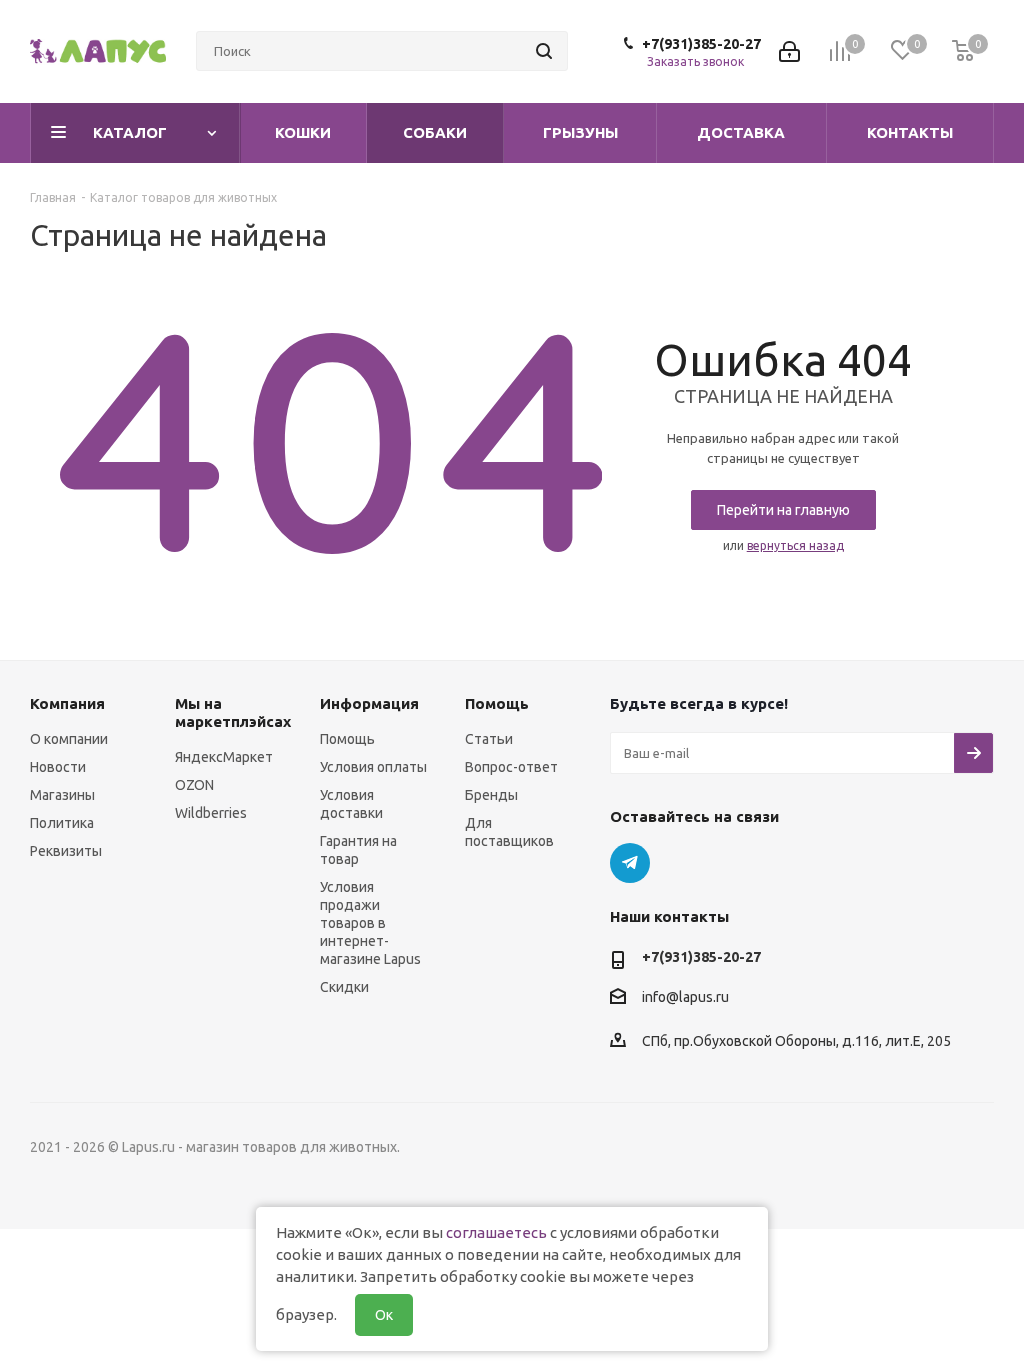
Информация (369, 703)
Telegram (630, 863)
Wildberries (211, 813)
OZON (194, 785)
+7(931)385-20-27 (701, 44)
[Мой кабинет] (789, 51)
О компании (69, 739)
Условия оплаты (373, 767)
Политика (62, 823)
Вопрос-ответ (511, 767)
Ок (384, 1315)
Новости (58, 767)
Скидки (344, 987)
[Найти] (544, 51)
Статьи (489, 739)
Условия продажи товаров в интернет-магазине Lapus (370, 923)
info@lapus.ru (685, 997)
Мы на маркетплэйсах (233, 712)
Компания (67, 703)
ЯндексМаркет (224, 757)
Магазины (62, 795)
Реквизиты (66, 851)
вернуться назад (795, 545)
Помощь (347, 739)
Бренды (491, 795)
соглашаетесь (496, 1232)
